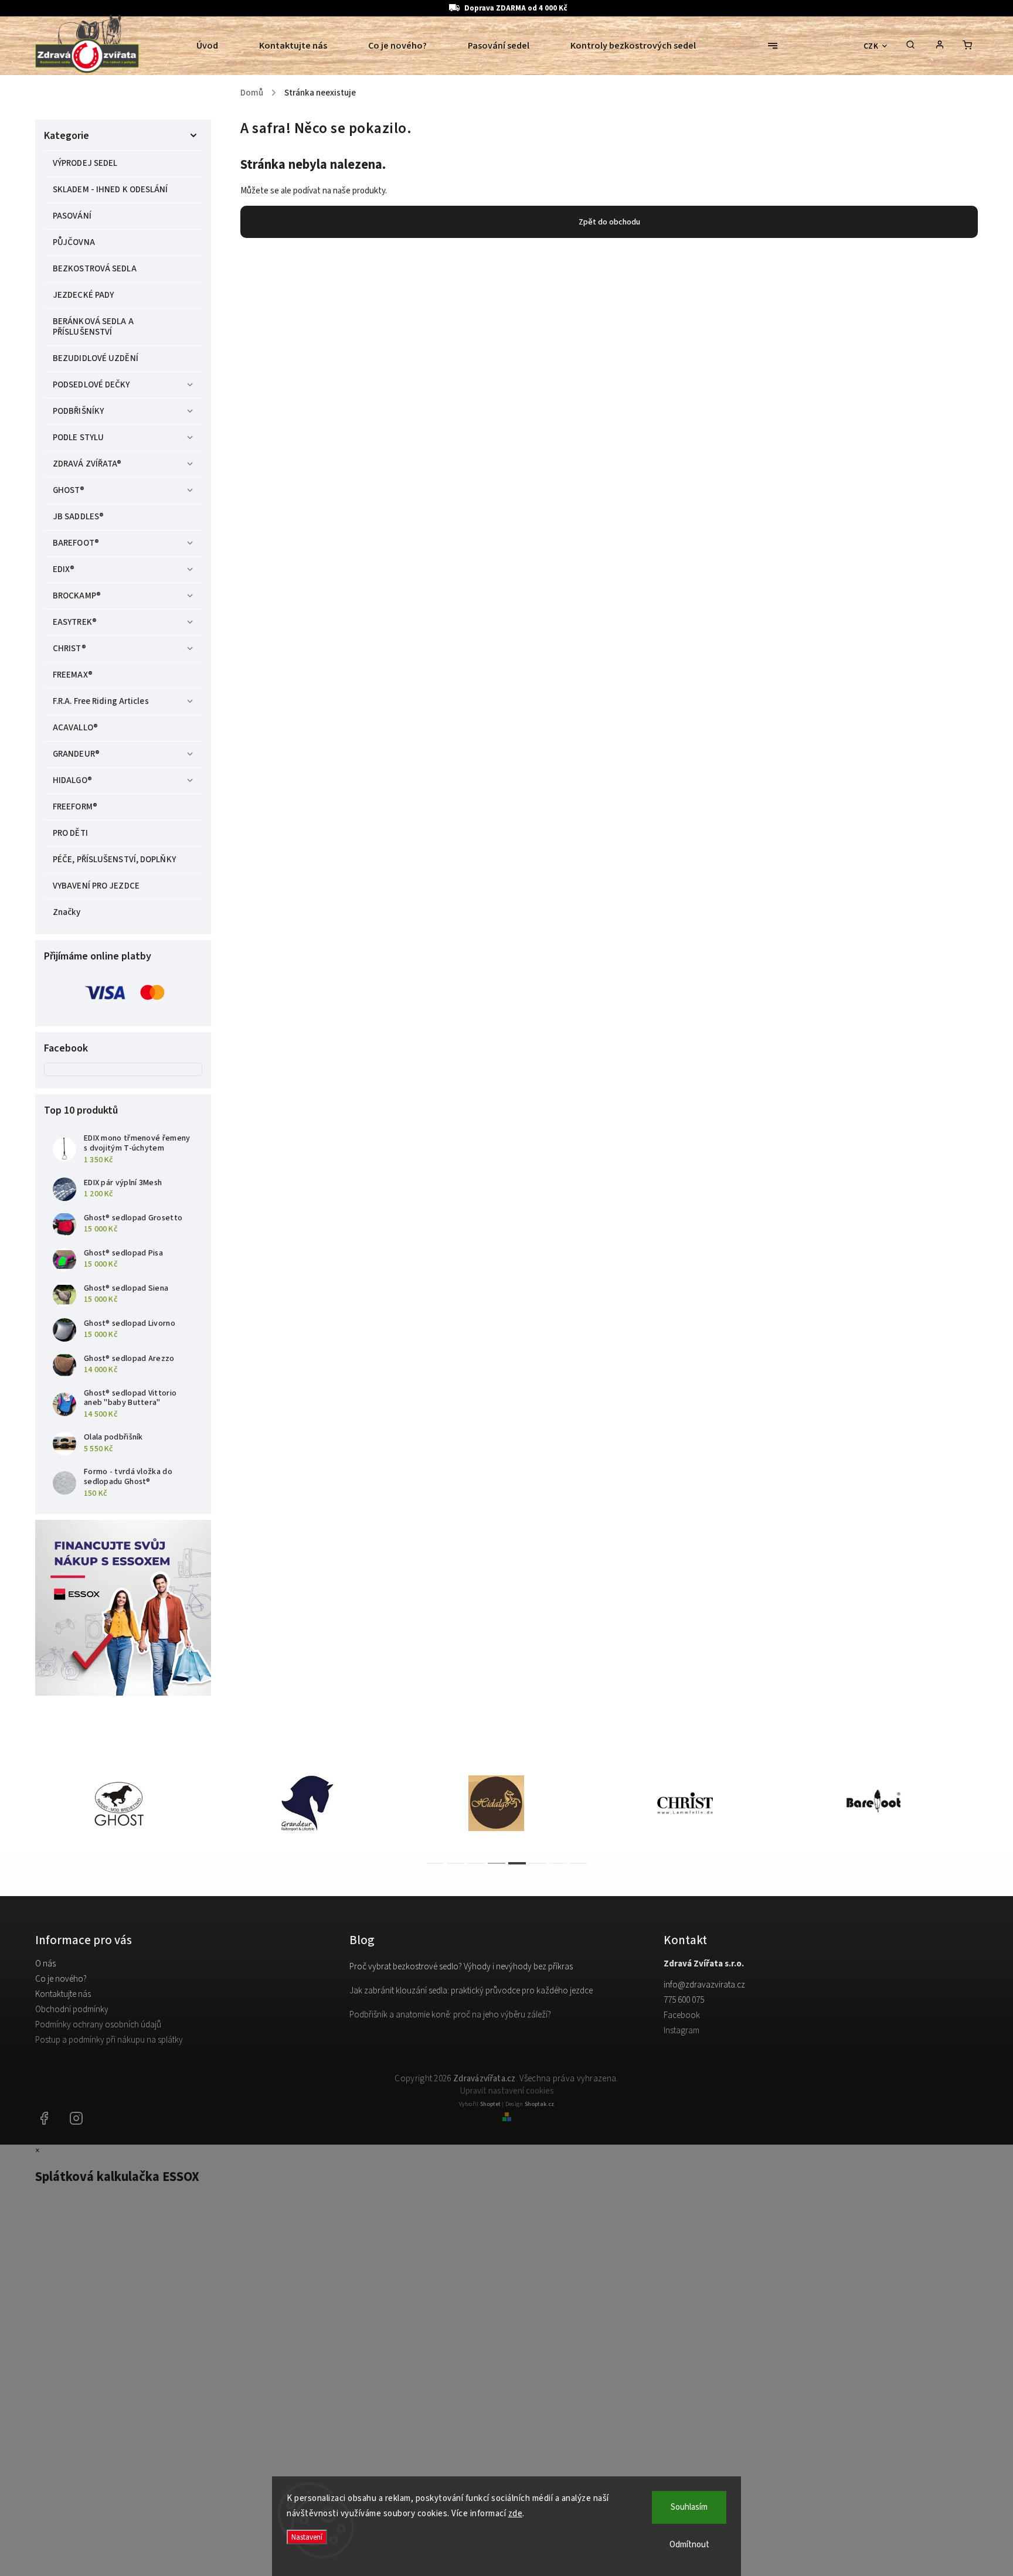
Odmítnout (689, 2545)
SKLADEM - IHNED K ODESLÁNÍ (111, 190)
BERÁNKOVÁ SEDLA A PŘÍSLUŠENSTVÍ (93, 327)
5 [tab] (517, 1863)
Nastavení (307, 2537)
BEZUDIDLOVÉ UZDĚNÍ (96, 358)
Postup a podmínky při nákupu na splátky (109, 2040)
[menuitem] (217, 46)
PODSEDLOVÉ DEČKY (91, 385)
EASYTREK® (75, 622)
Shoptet (490, 2104)
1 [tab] (435, 1863)
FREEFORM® (75, 807)
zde (516, 2514)
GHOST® (69, 490)
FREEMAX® (73, 675)
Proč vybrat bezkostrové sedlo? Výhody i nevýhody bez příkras (461, 1967)
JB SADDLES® (78, 517)
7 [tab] (558, 1863)
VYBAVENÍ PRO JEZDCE (96, 886)
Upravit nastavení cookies (507, 2091)
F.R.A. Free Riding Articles (101, 701)
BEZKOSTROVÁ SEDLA (95, 269)
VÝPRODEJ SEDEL (85, 163)
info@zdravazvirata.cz (704, 1985)
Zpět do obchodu (609, 222)
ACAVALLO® (75, 728)
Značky (67, 912)
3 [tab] (476, 1863)
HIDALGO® (72, 780)
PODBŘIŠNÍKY (78, 411)
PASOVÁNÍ (72, 216)
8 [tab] (579, 1863)
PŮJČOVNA (74, 242)
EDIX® (64, 569)
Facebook (682, 2015)
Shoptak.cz (539, 2104)
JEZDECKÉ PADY (83, 295)
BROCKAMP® (77, 596)
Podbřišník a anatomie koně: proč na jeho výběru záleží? (450, 2015)
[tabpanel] (130, 1803)
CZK (871, 46)
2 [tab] (455, 1863)
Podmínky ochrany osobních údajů (98, 2025)
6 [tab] (538, 1863)
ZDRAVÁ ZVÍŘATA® (87, 464)
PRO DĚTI (70, 833)
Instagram (681, 2031)
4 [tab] (497, 1863)
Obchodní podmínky (72, 2010)
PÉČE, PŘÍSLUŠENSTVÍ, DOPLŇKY (114, 860)
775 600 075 (684, 2000)
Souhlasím (689, 2507)
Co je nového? (61, 1979)
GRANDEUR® (76, 754)
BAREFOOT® (76, 543)
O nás (45, 1964)
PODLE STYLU (78, 438)
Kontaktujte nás (63, 1994)
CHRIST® (69, 649)
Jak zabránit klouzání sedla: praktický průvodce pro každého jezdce (471, 1991)
